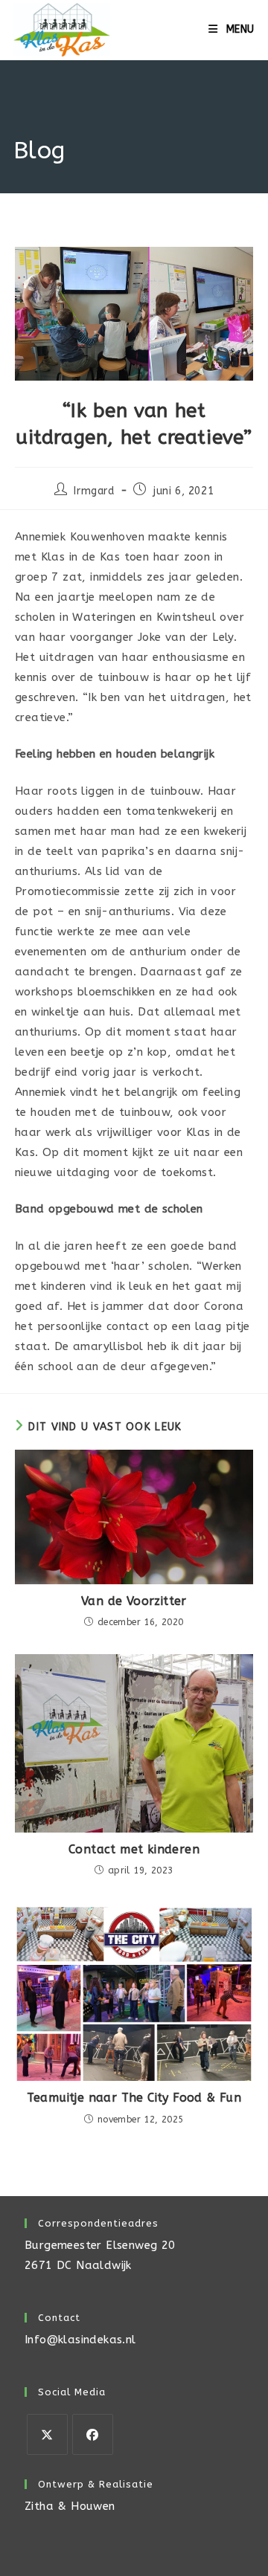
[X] (47, 2434)
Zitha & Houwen (70, 2506)
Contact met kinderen (134, 1849)
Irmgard (94, 491)
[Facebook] (93, 2434)
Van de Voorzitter (134, 1601)
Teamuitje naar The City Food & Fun (134, 2098)
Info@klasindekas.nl (80, 2340)
